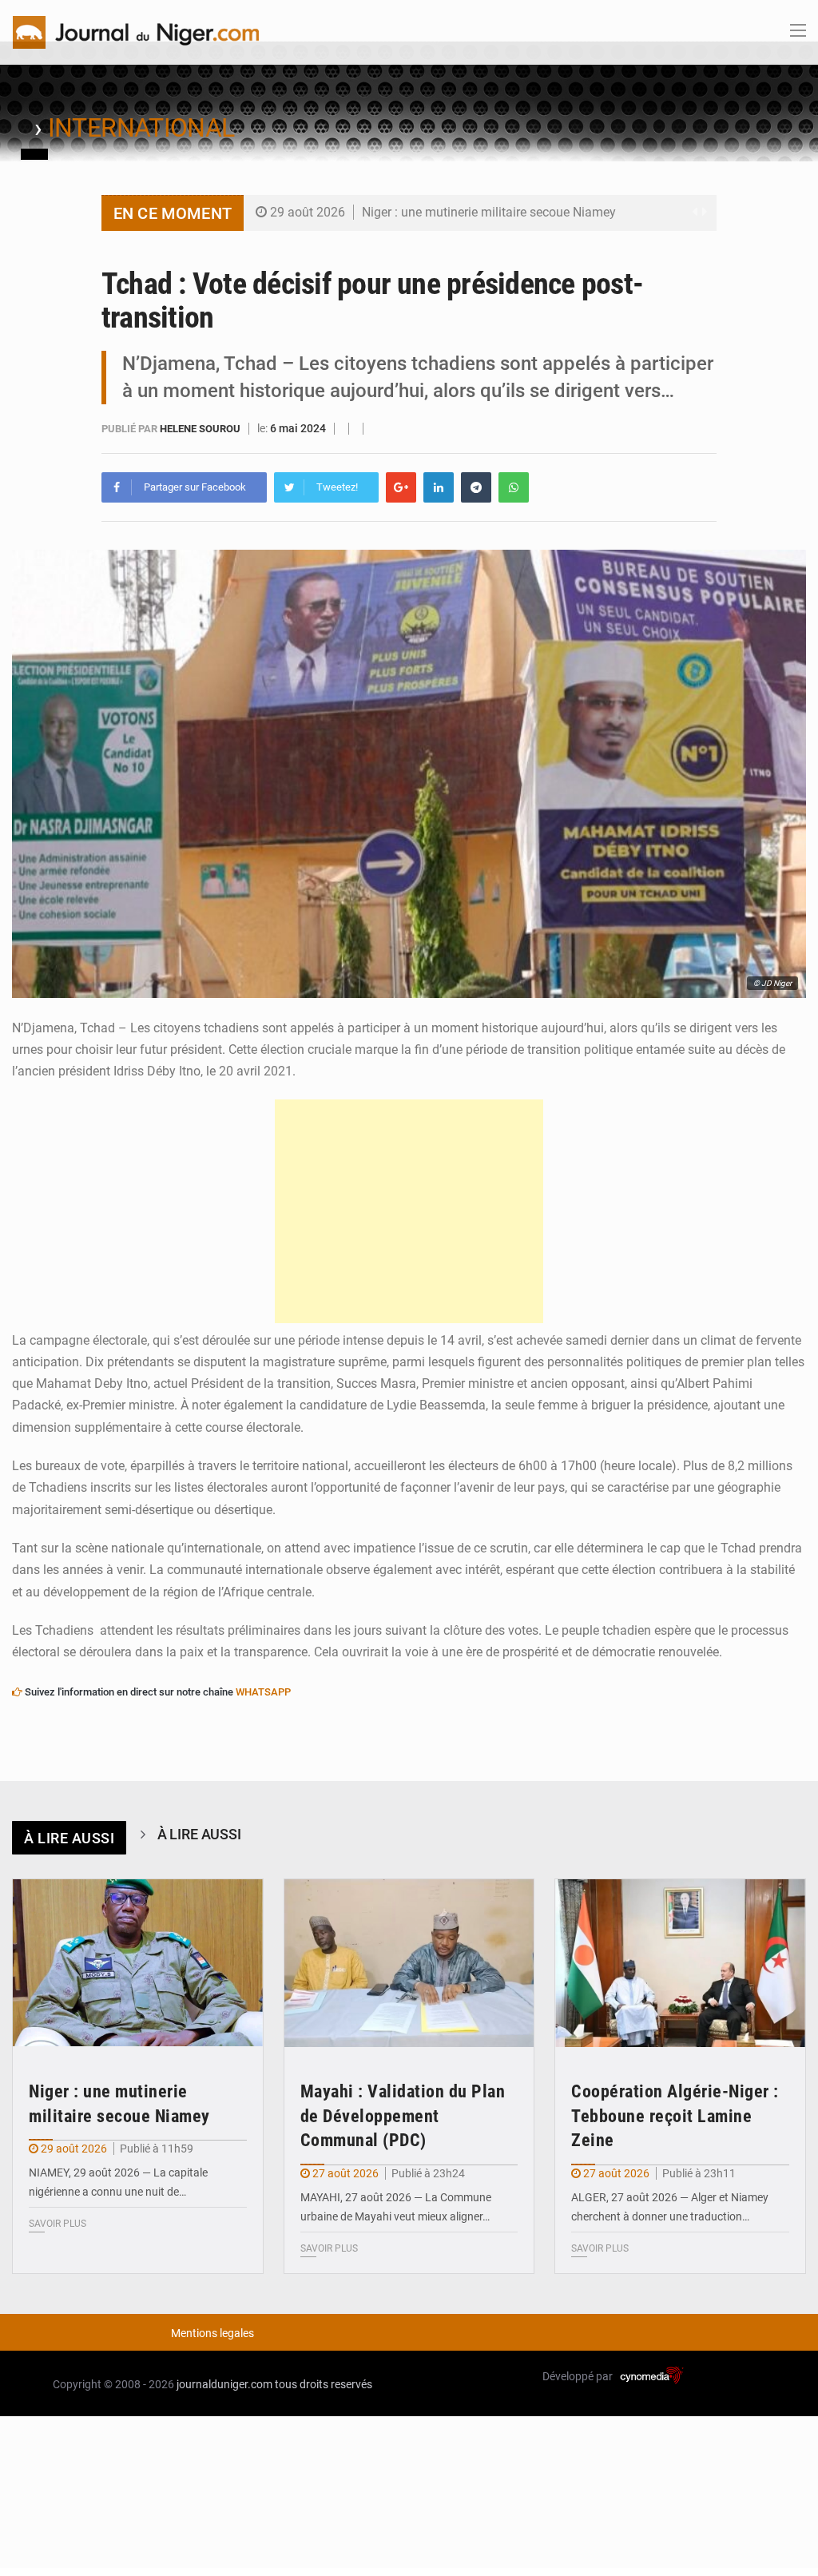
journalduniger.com (224, 2384)
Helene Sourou (201, 429)
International (141, 128)
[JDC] (136, 31)
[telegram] (476, 487)
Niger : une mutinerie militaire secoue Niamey (489, 212)
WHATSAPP (263, 1692)
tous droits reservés (324, 2384)
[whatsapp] (514, 487)
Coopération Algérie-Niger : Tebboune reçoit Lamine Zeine (675, 2116)
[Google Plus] (401, 487)
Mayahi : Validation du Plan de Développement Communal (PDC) (403, 2116)
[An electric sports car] (138, 1963)
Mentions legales (212, 2333)
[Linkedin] (439, 487)
